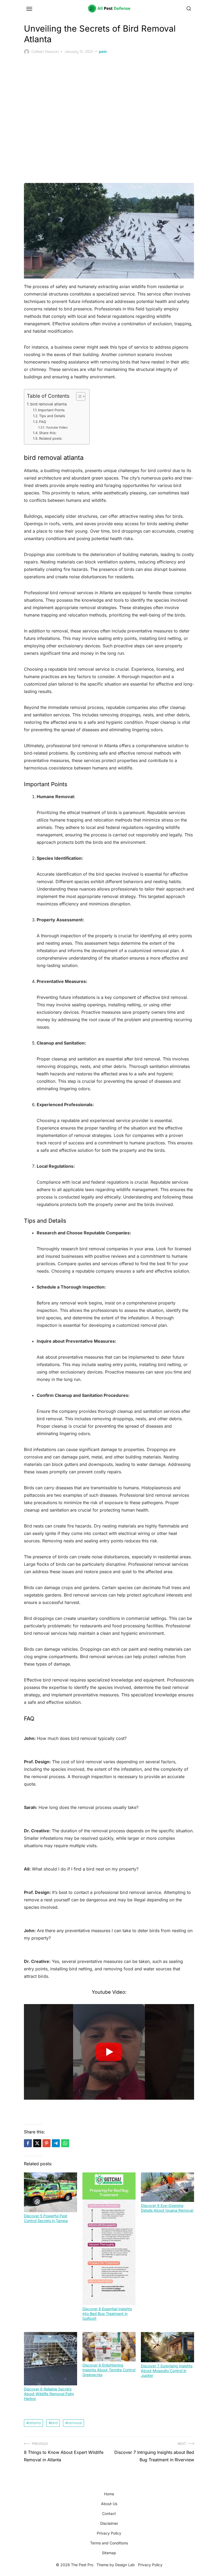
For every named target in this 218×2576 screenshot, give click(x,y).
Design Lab (125, 2565)
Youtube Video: (57, 427)
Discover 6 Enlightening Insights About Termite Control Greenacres (109, 2370)
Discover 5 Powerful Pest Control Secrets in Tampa (46, 2218)
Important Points (51, 410)
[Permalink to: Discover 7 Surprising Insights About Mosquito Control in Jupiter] (167, 2347)
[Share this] (28, 2143)
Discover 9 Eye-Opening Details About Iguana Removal (167, 2208)
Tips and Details (52, 416)
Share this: (48, 433)
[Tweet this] (37, 2143)
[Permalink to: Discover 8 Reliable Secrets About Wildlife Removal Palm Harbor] (51, 2359)
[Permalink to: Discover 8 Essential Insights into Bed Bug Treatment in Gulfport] (109, 2239)
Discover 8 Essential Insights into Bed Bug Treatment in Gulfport (107, 2314)
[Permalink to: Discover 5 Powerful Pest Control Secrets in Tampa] (51, 2192)
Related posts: (51, 438)
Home (109, 2494)
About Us (109, 2504)
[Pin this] (47, 2143)
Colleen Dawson (45, 52)
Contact (109, 2513)
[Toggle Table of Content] (78, 396)
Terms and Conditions (109, 2543)
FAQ (43, 422)
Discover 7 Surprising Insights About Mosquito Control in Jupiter (167, 2371)
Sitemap (109, 2553)
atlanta (35, 2423)
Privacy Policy (109, 2533)
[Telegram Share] (56, 2143)
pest (103, 52)
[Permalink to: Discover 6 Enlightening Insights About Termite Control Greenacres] (109, 2347)
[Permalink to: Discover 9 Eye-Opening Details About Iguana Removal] (167, 2187)
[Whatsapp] (65, 2143)
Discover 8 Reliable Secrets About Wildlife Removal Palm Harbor (49, 2394)
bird (54, 2423)
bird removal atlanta (49, 404)
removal (75, 2423)
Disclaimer (109, 2523)
